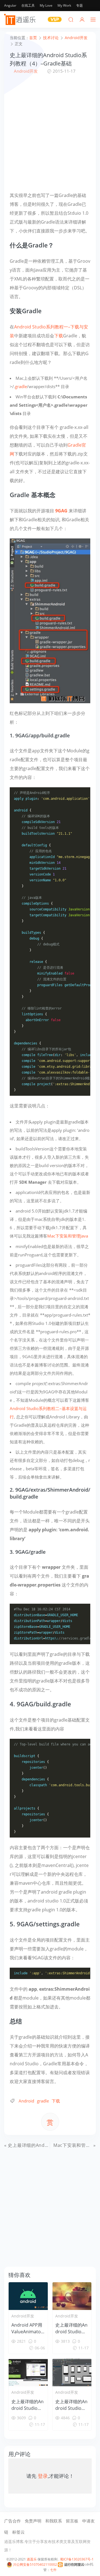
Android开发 (26, 71)
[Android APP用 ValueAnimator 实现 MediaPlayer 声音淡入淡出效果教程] (28, 2296)
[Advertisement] (50, 133)
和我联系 (54, 2521)
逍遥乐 (32, 2559)
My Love (46, 5)
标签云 (18, 2532)
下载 (59, 336)
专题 (79, 5)
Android (26, 2101)
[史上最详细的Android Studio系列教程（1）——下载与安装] (72, 2372)
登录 (43, 2476)
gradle (21, 386)
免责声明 (33, 2521)
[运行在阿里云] (71, 2564)
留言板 (72, 2521)
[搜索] (71, 19)
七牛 (53, 2570)
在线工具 (28, 5)
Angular (10, 5)
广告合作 (12, 2521)
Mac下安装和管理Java (68, 1236)
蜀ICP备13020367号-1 (77, 2559)
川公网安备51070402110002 (35, 2564)
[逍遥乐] (21, 19)
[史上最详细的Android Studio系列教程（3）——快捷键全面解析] (28, 2372)
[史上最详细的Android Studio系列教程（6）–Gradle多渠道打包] (72, 2296)
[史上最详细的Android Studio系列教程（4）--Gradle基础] (50, 620)
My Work (64, 5)
